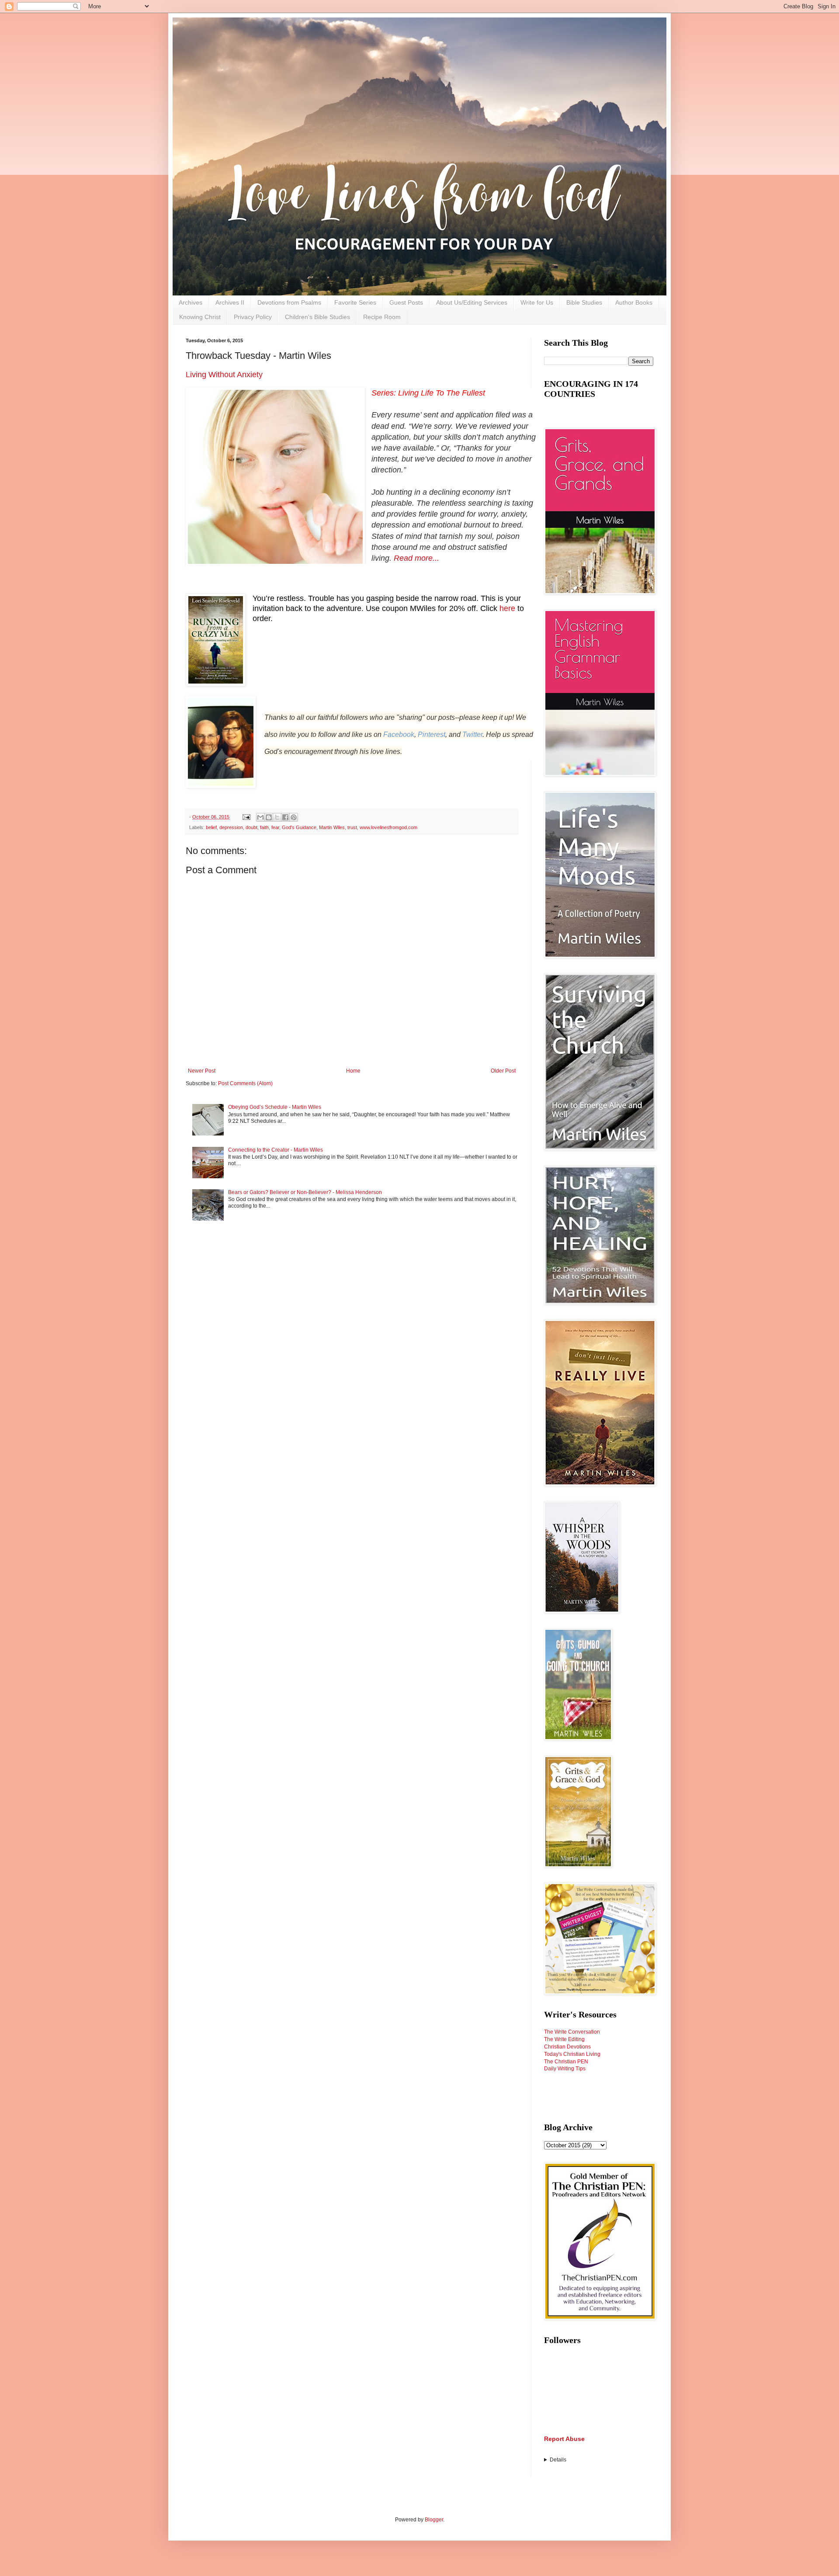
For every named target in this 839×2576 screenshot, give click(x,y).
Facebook (399, 734)
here (507, 608)
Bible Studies (584, 302)
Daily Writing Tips (565, 2069)
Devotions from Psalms (289, 302)
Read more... (416, 558)
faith (264, 827)
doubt (251, 827)
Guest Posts (406, 302)
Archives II (230, 302)
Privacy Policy (253, 317)
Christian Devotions (567, 2047)
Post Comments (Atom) (245, 1083)
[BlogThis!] (269, 817)
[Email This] (260, 817)
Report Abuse (564, 2439)
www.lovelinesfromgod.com (388, 827)
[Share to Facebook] (285, 817)
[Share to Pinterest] (294, 817)
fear (275, 827)
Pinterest (432, 734)
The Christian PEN (566, 2062)
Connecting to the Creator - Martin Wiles (276, 1150)
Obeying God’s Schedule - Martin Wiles (275, 1107)
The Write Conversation (572, 2032)
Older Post (503, 1071)
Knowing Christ (200, 317)
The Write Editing (564, 2039)
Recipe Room (382, 317)
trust (352, 827)
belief (211, 827)
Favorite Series (355, 302)
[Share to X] (277, 817)
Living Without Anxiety (224, 375)
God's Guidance (299, 827)
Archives (191, 302)
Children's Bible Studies (317, 317)
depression (231, 827)
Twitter (472, 734)
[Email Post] (246, 817)
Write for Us (537, 302)
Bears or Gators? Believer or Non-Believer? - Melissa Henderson (305, 1192)
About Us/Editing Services (472, 302)
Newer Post (202, 1071)
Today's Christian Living (572, 2054)
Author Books (634, 302)
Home (353, 1071)
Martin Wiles (332, 827)
